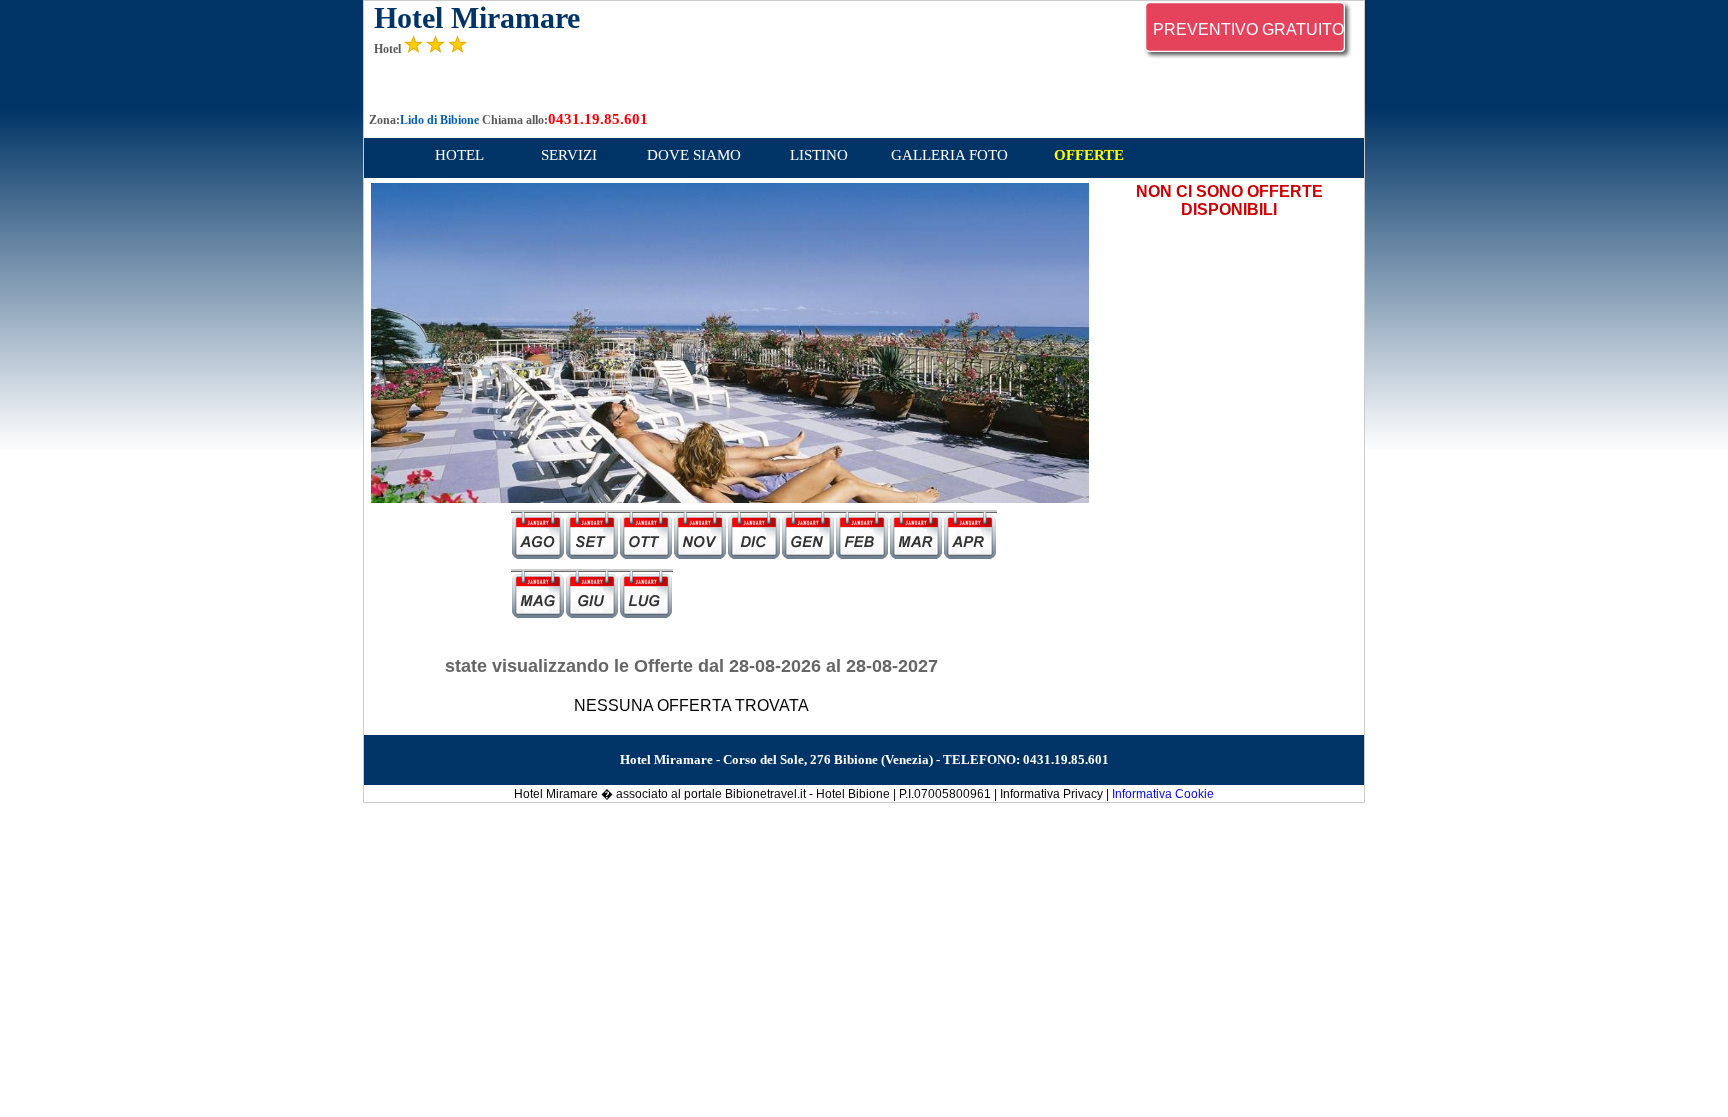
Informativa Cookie (1163, 794)
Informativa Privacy (1051, 794)
